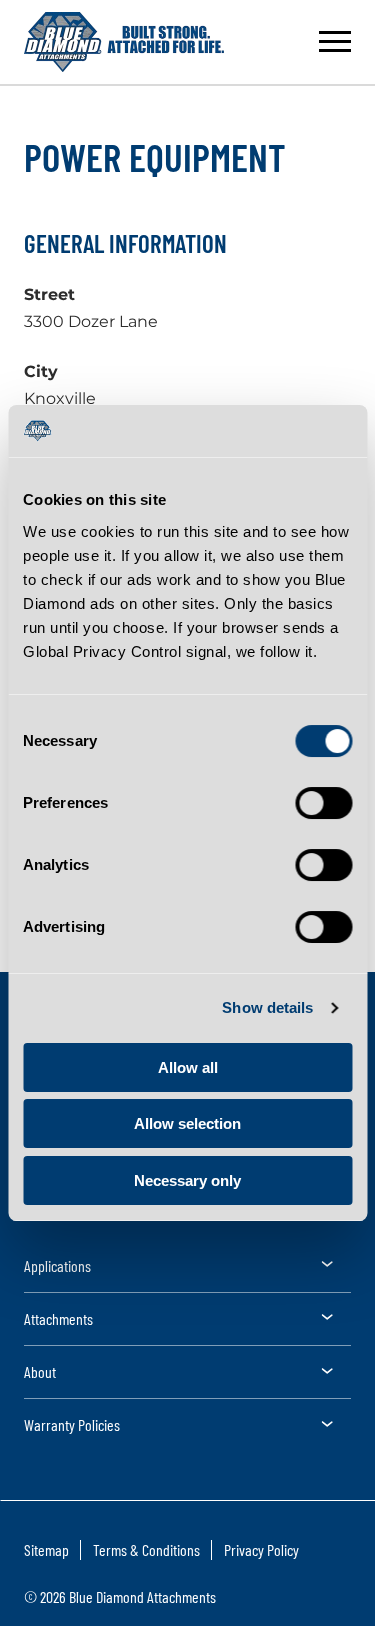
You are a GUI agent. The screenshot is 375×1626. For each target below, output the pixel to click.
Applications (57, 1265)
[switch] (323, 803)
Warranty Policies (72, 1424)
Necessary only (187, 1180)
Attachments (58, 1318)
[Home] (124, 42)
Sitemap (46, 1549)
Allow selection (187, 1123)
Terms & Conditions (146, 1549)
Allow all (188, 1067)
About (40, 1371)
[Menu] (335, 42)
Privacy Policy (261, 1549)
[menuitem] (187, 1272)
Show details (267, 1007)
